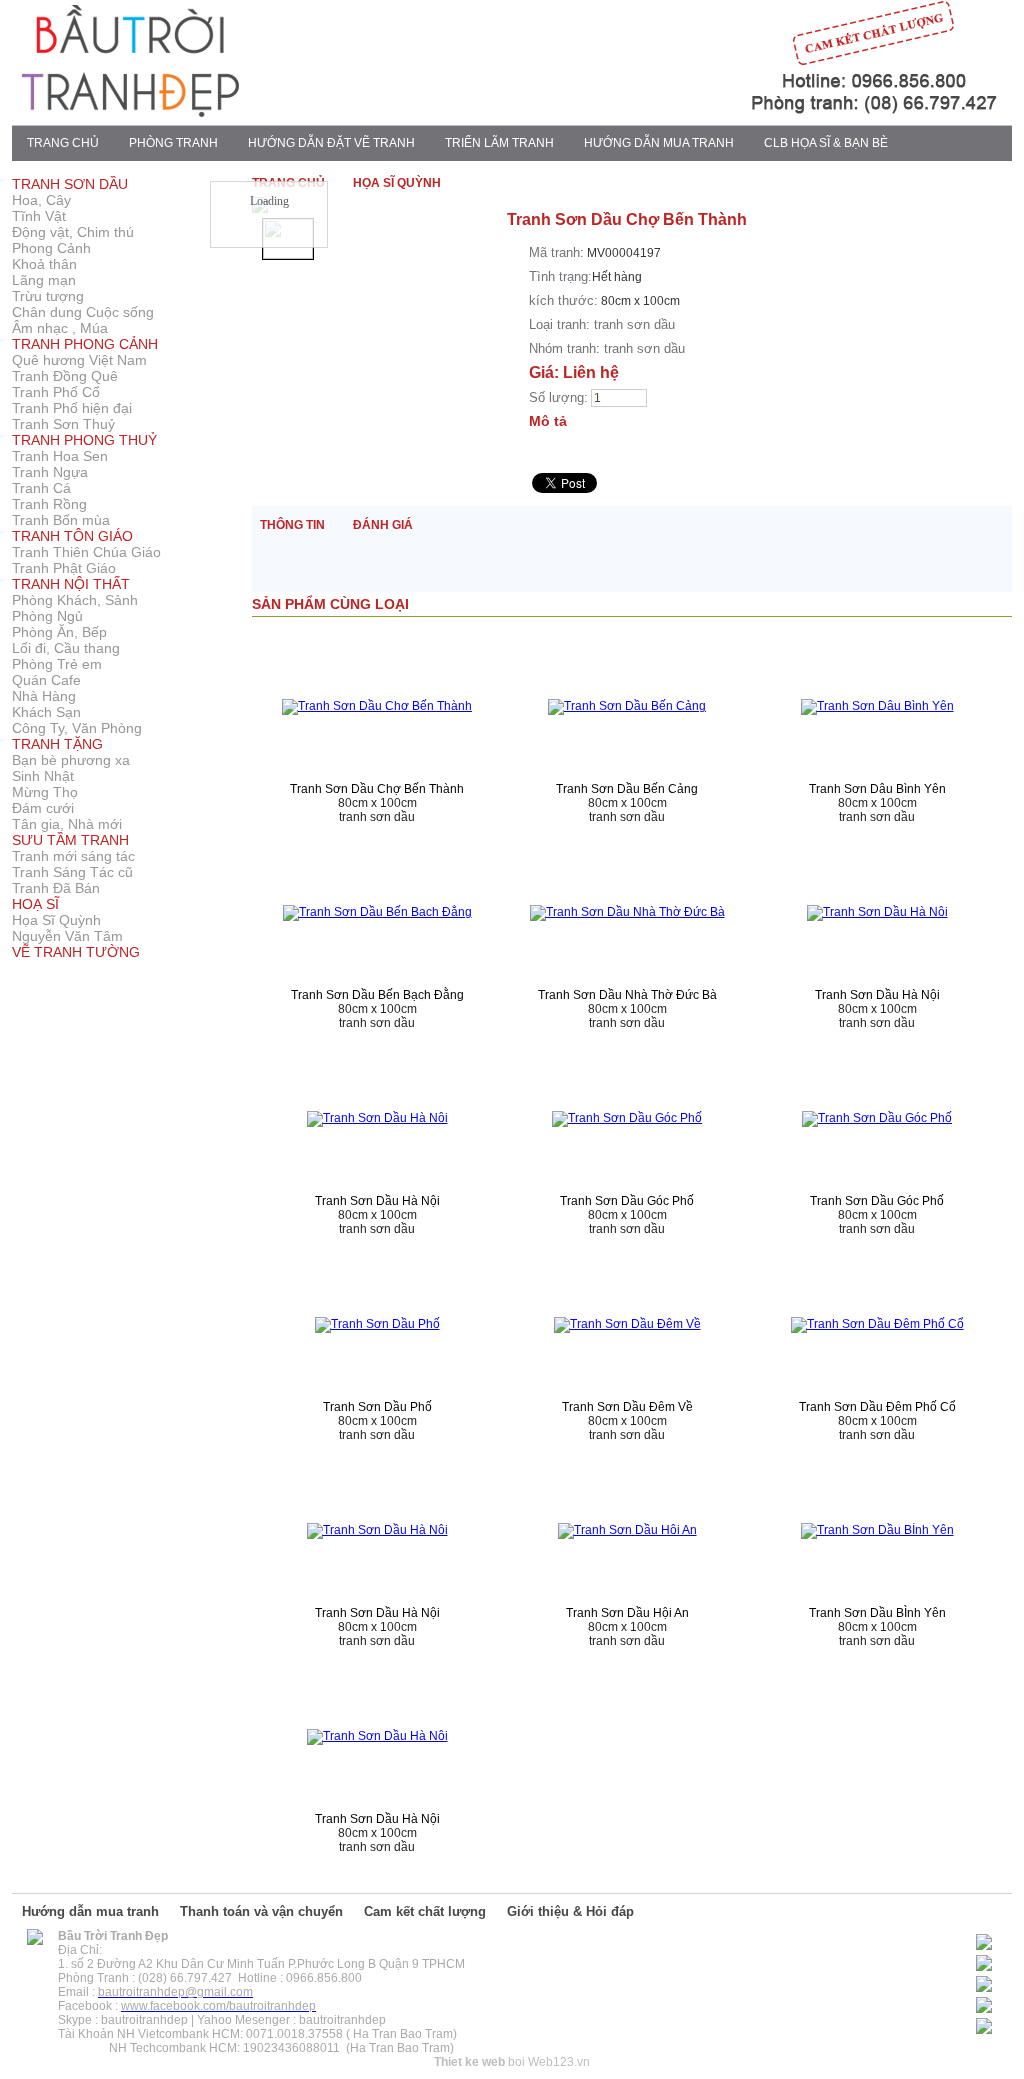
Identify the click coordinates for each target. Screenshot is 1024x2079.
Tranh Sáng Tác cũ (72, 872)
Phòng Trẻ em (57, 664)
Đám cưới (43, 808)
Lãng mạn (44, 280)
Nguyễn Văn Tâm (67, 936)
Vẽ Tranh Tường (76, 952)
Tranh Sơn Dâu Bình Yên (877, 789)
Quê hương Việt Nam (79, 360)
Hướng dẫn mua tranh (90, 1911)
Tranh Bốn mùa (61, 520)
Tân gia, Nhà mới (67, 824)
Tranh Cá (41, 488)
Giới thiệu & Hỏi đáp (570, 1911)
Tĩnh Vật (39, 216)
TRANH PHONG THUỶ (84, 440)
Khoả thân (44, 264)
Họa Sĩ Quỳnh (56, 920)
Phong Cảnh (51, 248)
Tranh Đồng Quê (65, 376)
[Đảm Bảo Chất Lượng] (698, 112)
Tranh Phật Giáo (64, 568)
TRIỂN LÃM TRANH (499, 143)
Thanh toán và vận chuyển (261, 1911)
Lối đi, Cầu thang (66, 648)
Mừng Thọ (45, 792)
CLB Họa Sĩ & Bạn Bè (826, 143)
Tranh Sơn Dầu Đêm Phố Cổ (877, 1407)
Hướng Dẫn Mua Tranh (659, 143)
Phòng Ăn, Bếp (59, 632)
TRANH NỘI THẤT (71, 584)
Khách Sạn (46, 712)
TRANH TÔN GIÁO (72, 536)
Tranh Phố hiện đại (72, 408)
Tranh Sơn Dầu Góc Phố (627, 1201)
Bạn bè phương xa (71, 760)
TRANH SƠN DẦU (70, 184)
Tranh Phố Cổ (56, 392)
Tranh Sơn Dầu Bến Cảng (627, 789)
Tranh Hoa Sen (60, 456)
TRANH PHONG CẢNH (85, 344)
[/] (35, 1941)
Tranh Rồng (49, 504)
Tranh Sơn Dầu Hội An (627, 1613)
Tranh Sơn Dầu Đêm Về (627, 1407)
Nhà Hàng (44, 696)
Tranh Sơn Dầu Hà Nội (877, 995)
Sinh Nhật (43, 776)
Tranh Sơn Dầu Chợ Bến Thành (377, 789)
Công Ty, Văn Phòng (77, 728)
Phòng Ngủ (47, 616)
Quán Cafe (46, 680)
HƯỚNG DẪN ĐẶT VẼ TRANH (331, 143)
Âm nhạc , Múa (60, 328)
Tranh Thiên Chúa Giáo (86, 552)
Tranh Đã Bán (56, 888)
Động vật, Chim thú (73, 232)
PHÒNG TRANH (173, 143)
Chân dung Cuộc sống (83, 312)
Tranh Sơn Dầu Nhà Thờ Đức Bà (627, 995)
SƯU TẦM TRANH (70, 840)
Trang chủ (63, 143)
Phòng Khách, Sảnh (75, 600)
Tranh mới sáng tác (73, 856)
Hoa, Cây (41, 200)
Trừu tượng (48, 296)
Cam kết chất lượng (425, 1911)
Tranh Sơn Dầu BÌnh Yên (877, 1613)
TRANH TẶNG (57, 744)
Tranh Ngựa (50, 472)
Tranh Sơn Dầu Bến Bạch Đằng (377, 995)
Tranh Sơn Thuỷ (63, 424)
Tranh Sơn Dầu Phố (377, 1407)
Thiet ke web (469, 2062)
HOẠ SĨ (35, 904)
